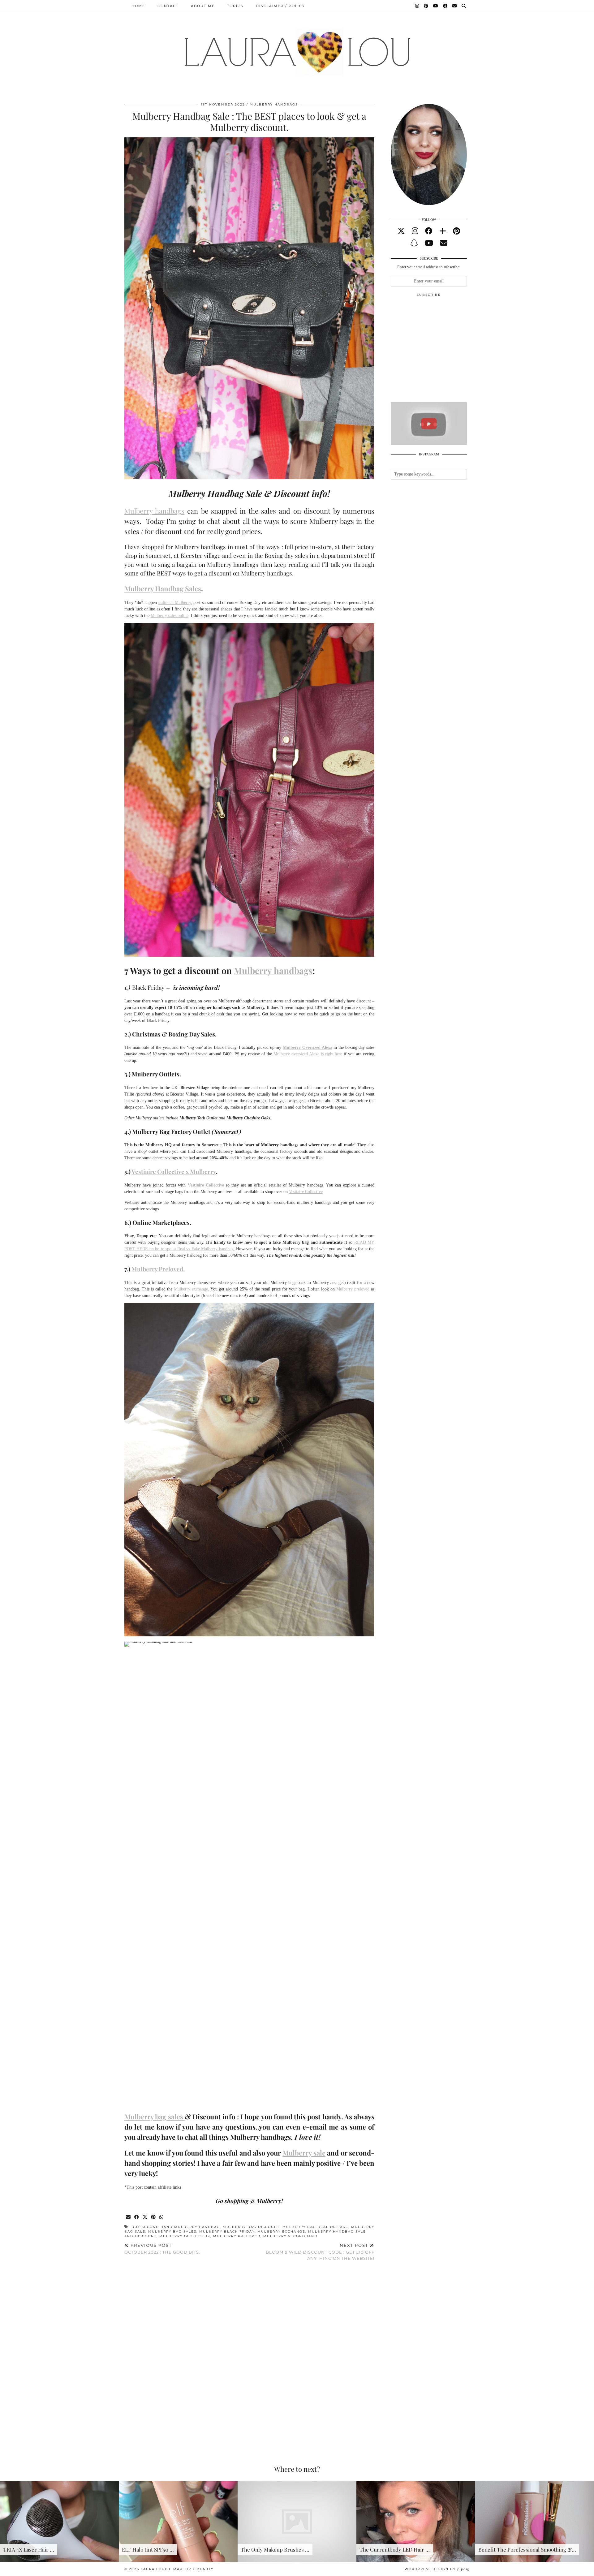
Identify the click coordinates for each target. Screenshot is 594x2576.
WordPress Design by (437, 2569)
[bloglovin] (443, 231)
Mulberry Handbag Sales (163, 588)
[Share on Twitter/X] (145, 2217)
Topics (235, 6)
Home (138, 6)
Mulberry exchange (191, 1289)
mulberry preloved (237, 2236)
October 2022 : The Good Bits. (162, 2249)
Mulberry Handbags (274, 104)
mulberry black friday (227, 2231)
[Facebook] (445, 6)
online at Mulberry (175, 603)
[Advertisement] (437, 352)
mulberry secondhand (290, 2236)
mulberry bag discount (251, 2227)
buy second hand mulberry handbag (176, 2227)
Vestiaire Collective (306, 1192)
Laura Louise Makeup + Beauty (177, 2569)
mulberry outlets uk (185, 2236)
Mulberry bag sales (155, 2117)
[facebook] (429, 231)
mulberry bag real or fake (315, 2227)
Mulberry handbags (154, 511)
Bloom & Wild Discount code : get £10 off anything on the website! (320, 2252)
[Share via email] (129, 2217)
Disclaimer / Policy (280, 6)
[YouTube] (436, 6)
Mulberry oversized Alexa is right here (308, 1054)
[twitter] (401, 231)
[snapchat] (414, 243)
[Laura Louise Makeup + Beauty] (297, 47)
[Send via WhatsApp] (162, 2217)
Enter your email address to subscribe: (429, 267)
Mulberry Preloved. (158, 1269)
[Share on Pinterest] (154, 2217)
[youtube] (429, 243)
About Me (203, 6)
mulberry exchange (281, 2231)
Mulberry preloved (352, 1289)
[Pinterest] (426, 6)
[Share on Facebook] (137, 2217)
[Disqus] (249, 2356)
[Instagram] (417, 6)
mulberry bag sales (172, 2231)
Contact (168, 6)
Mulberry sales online (170, 616)
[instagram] (415, 231)
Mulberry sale (304, 2153)
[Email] (455, 6)
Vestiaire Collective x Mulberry (174, 1171)
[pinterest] (456, 231)
